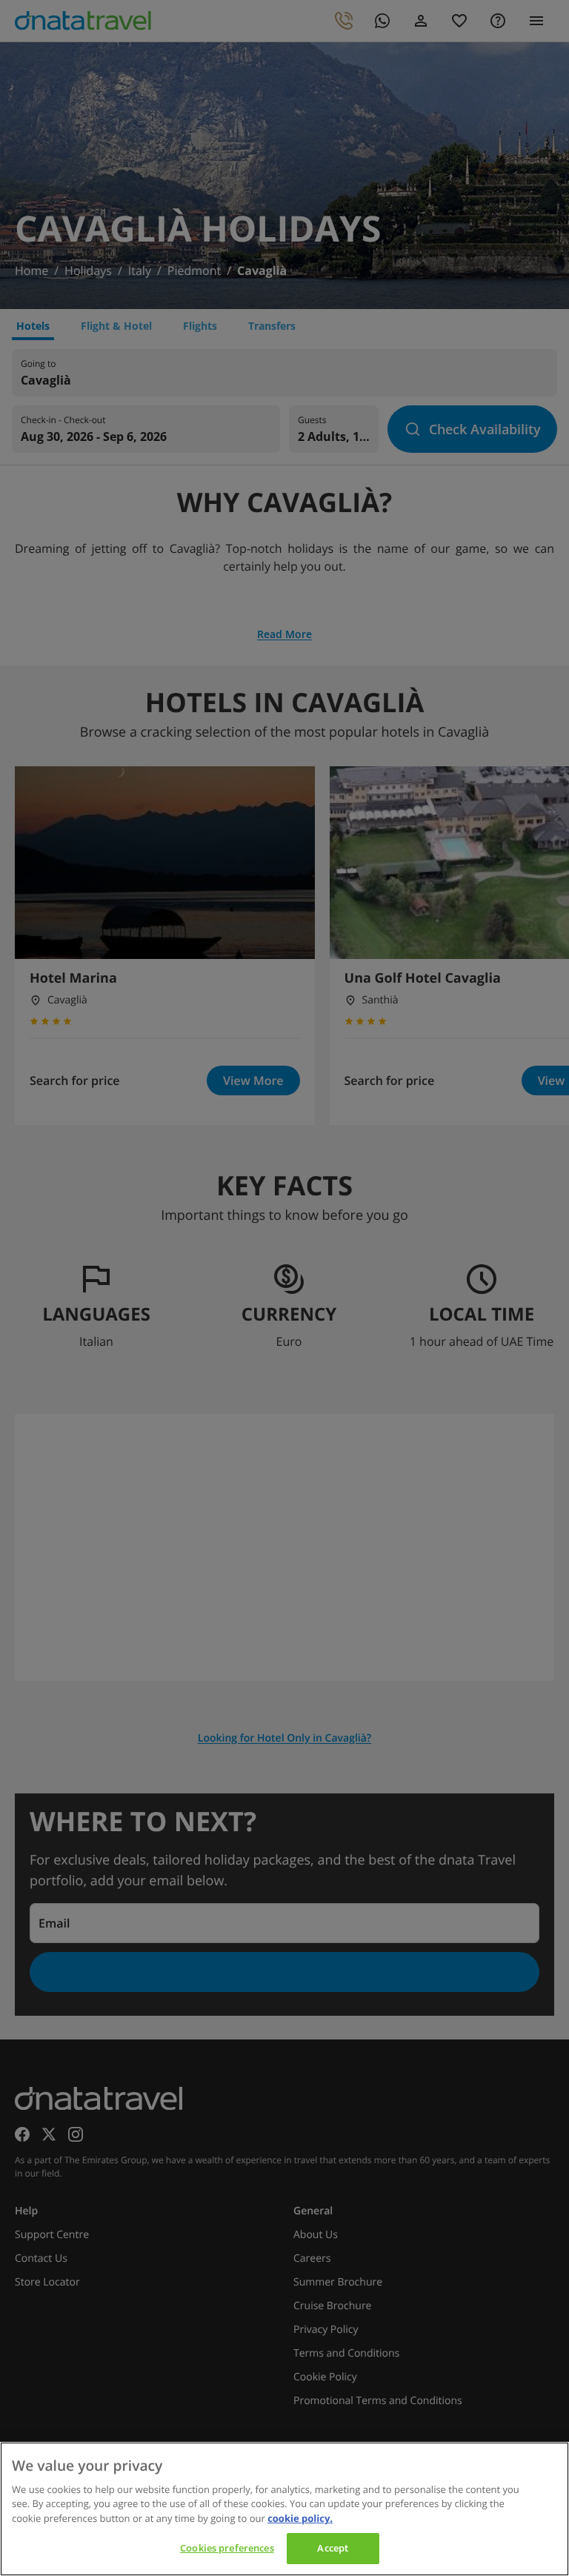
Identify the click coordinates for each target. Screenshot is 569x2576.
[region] (284, 2509)
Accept (333, 2548)
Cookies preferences (227, 2548)
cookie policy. (300, 2518)
